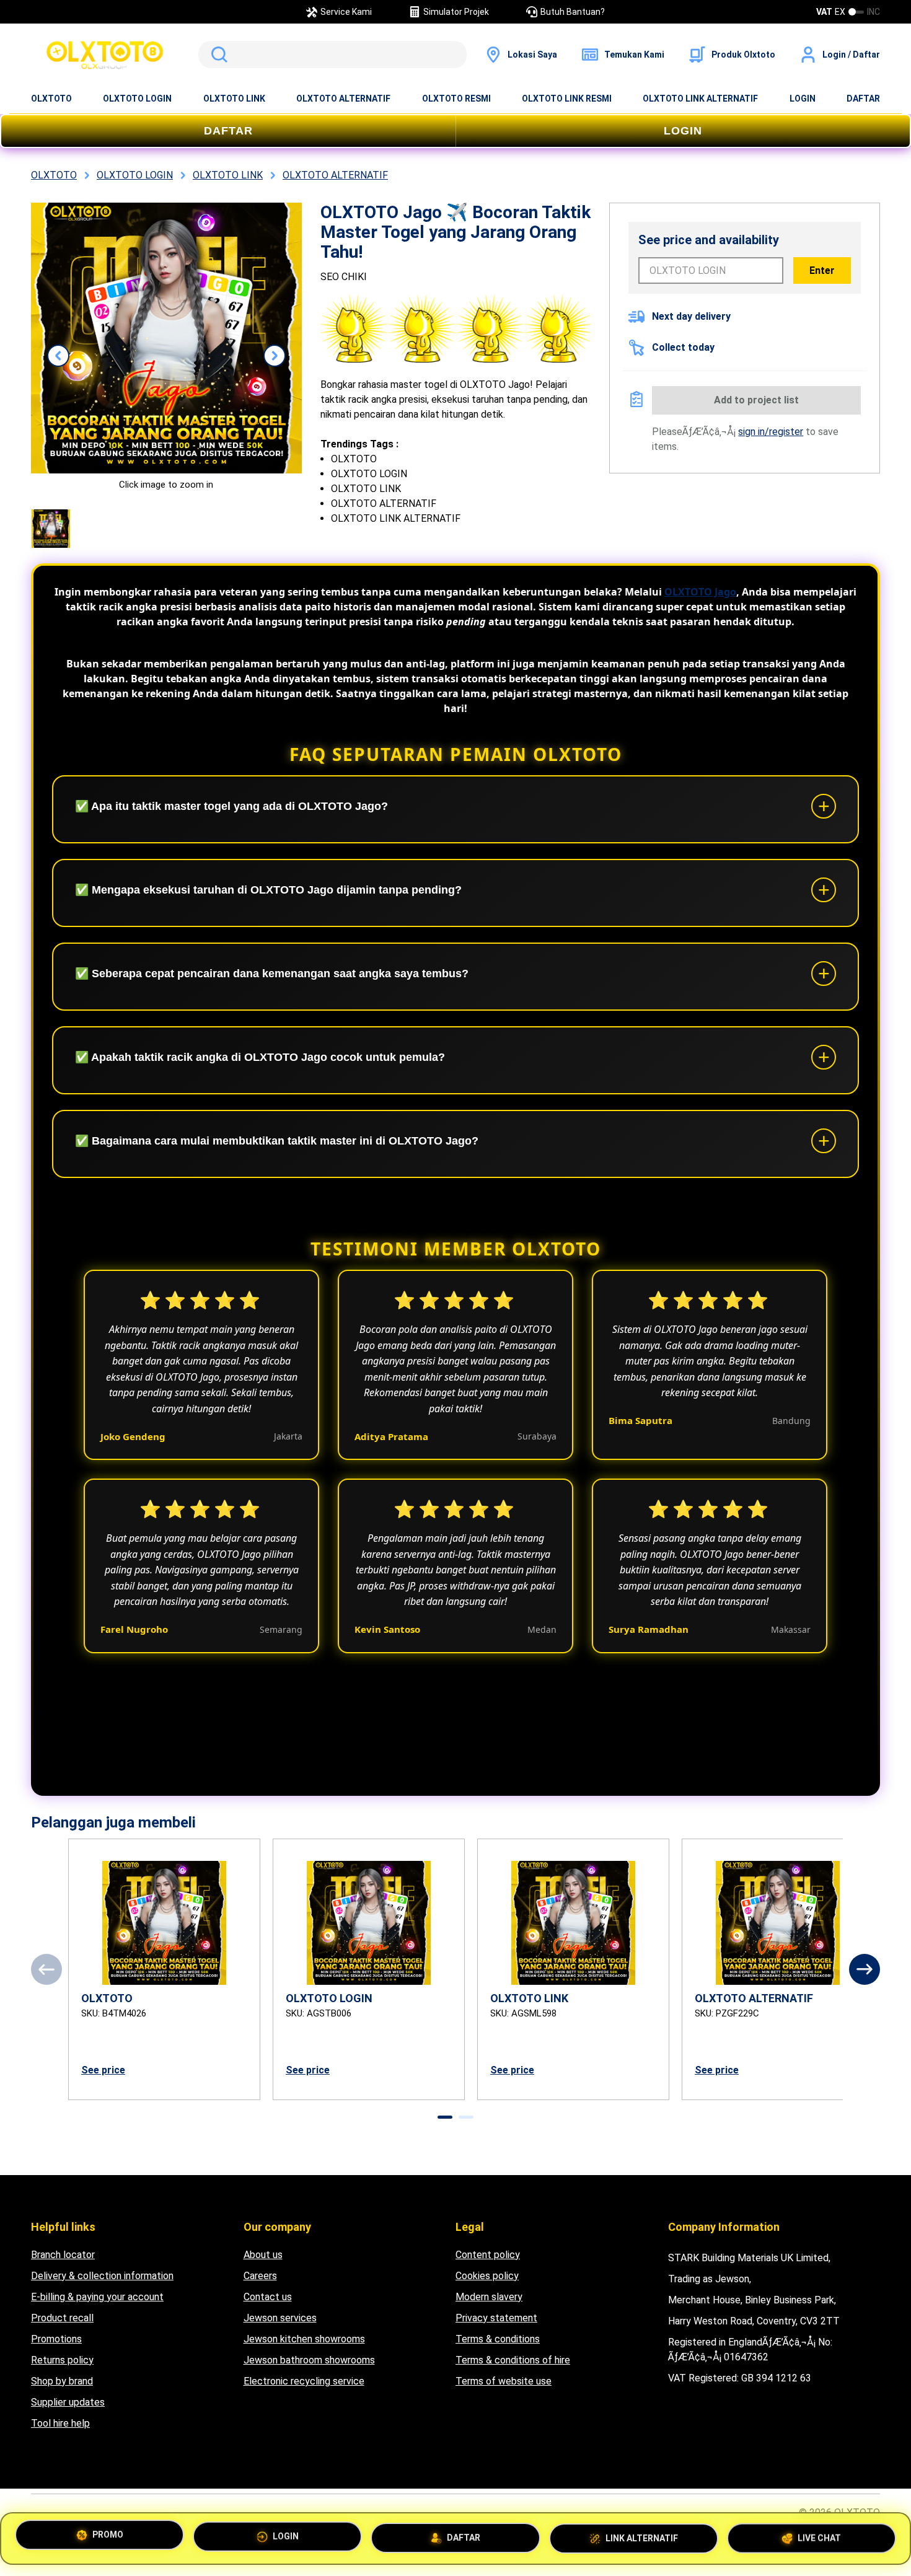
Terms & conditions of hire (513, 2360)
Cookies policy (487, 2276)
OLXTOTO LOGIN (137, 99)
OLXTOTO (51, 99)
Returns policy (62, 2360)
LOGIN (803, 99)
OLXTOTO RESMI (456, 99)
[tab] (445, 2117)
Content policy (488, 2255)
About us (263, 2255)
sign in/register (771, 432)
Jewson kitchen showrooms (304, 2339)
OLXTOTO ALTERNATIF (343, 99)
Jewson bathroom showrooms (309, 2360)
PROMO (108, 2538)
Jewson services (280, 2318)
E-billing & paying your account (97, 2297)
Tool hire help (60, 2423)
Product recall (62, 2318)
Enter (822, 270)
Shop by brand (62, 2381)
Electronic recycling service (304, 2381)
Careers (260, 2276)
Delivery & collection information (102, 2276)
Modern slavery (489, 2297)
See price (103, 2070)
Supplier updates (68, 2402)
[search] (332, 55)
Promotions (56, 2339)
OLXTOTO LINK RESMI (567, 99)
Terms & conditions (498, 2339)
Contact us (268, 2297)
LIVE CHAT (819, 2533)
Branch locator (63, 2255)
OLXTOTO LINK (234, 99)
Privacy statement (496, 2318)
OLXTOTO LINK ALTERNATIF (700, 99)
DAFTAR (863, 99)
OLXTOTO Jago (700, 592)
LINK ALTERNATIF (642, 2534)
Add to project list (756, 400)
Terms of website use (504, 2381)
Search (217, 55)
